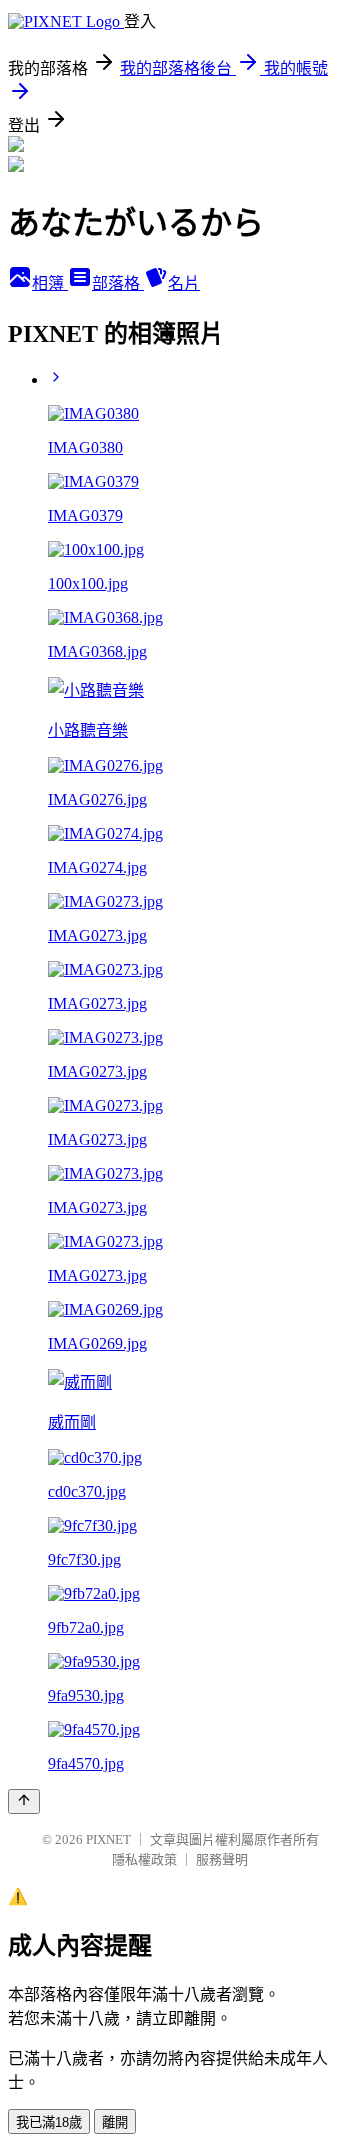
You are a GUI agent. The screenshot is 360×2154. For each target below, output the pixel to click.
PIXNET (108, 1839)
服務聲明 (222, 1859)
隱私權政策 (144, 1859)
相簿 (50, 283)
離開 (115, 2122)
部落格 (118, 283)
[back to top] (24, 1801)
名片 (184, 283)
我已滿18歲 (49, 2122)
